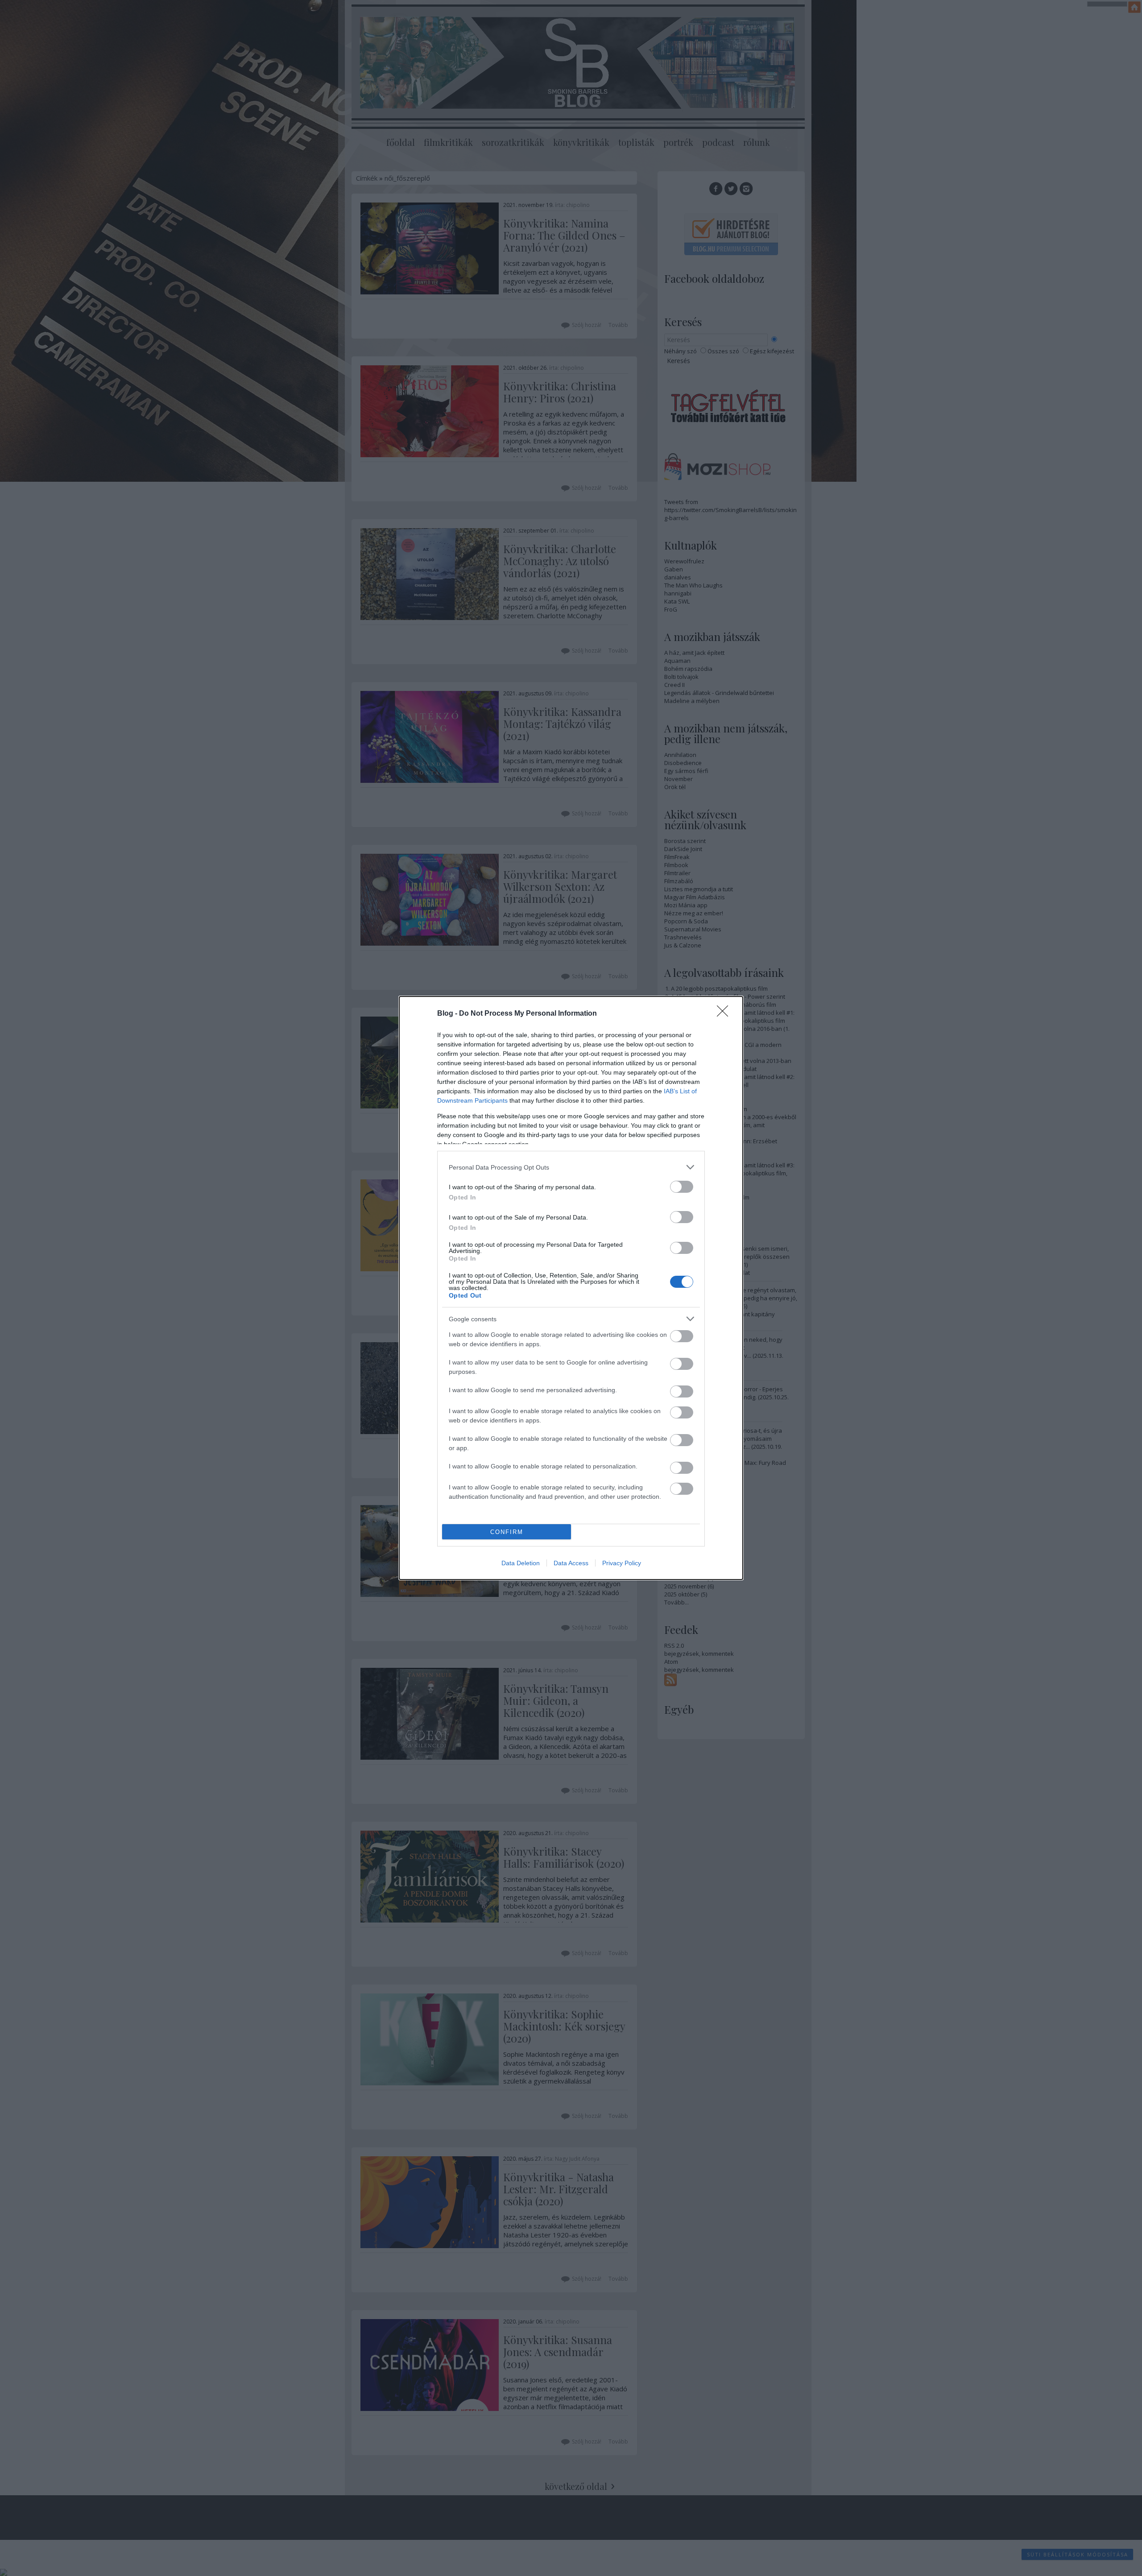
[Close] (725, 1014)
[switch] (682, 1187)
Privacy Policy (622, 1563)
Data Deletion (521, 1563)
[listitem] (571, 1167)
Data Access (571, 1563)
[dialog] (571, 1288)
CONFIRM (507, 1532)
